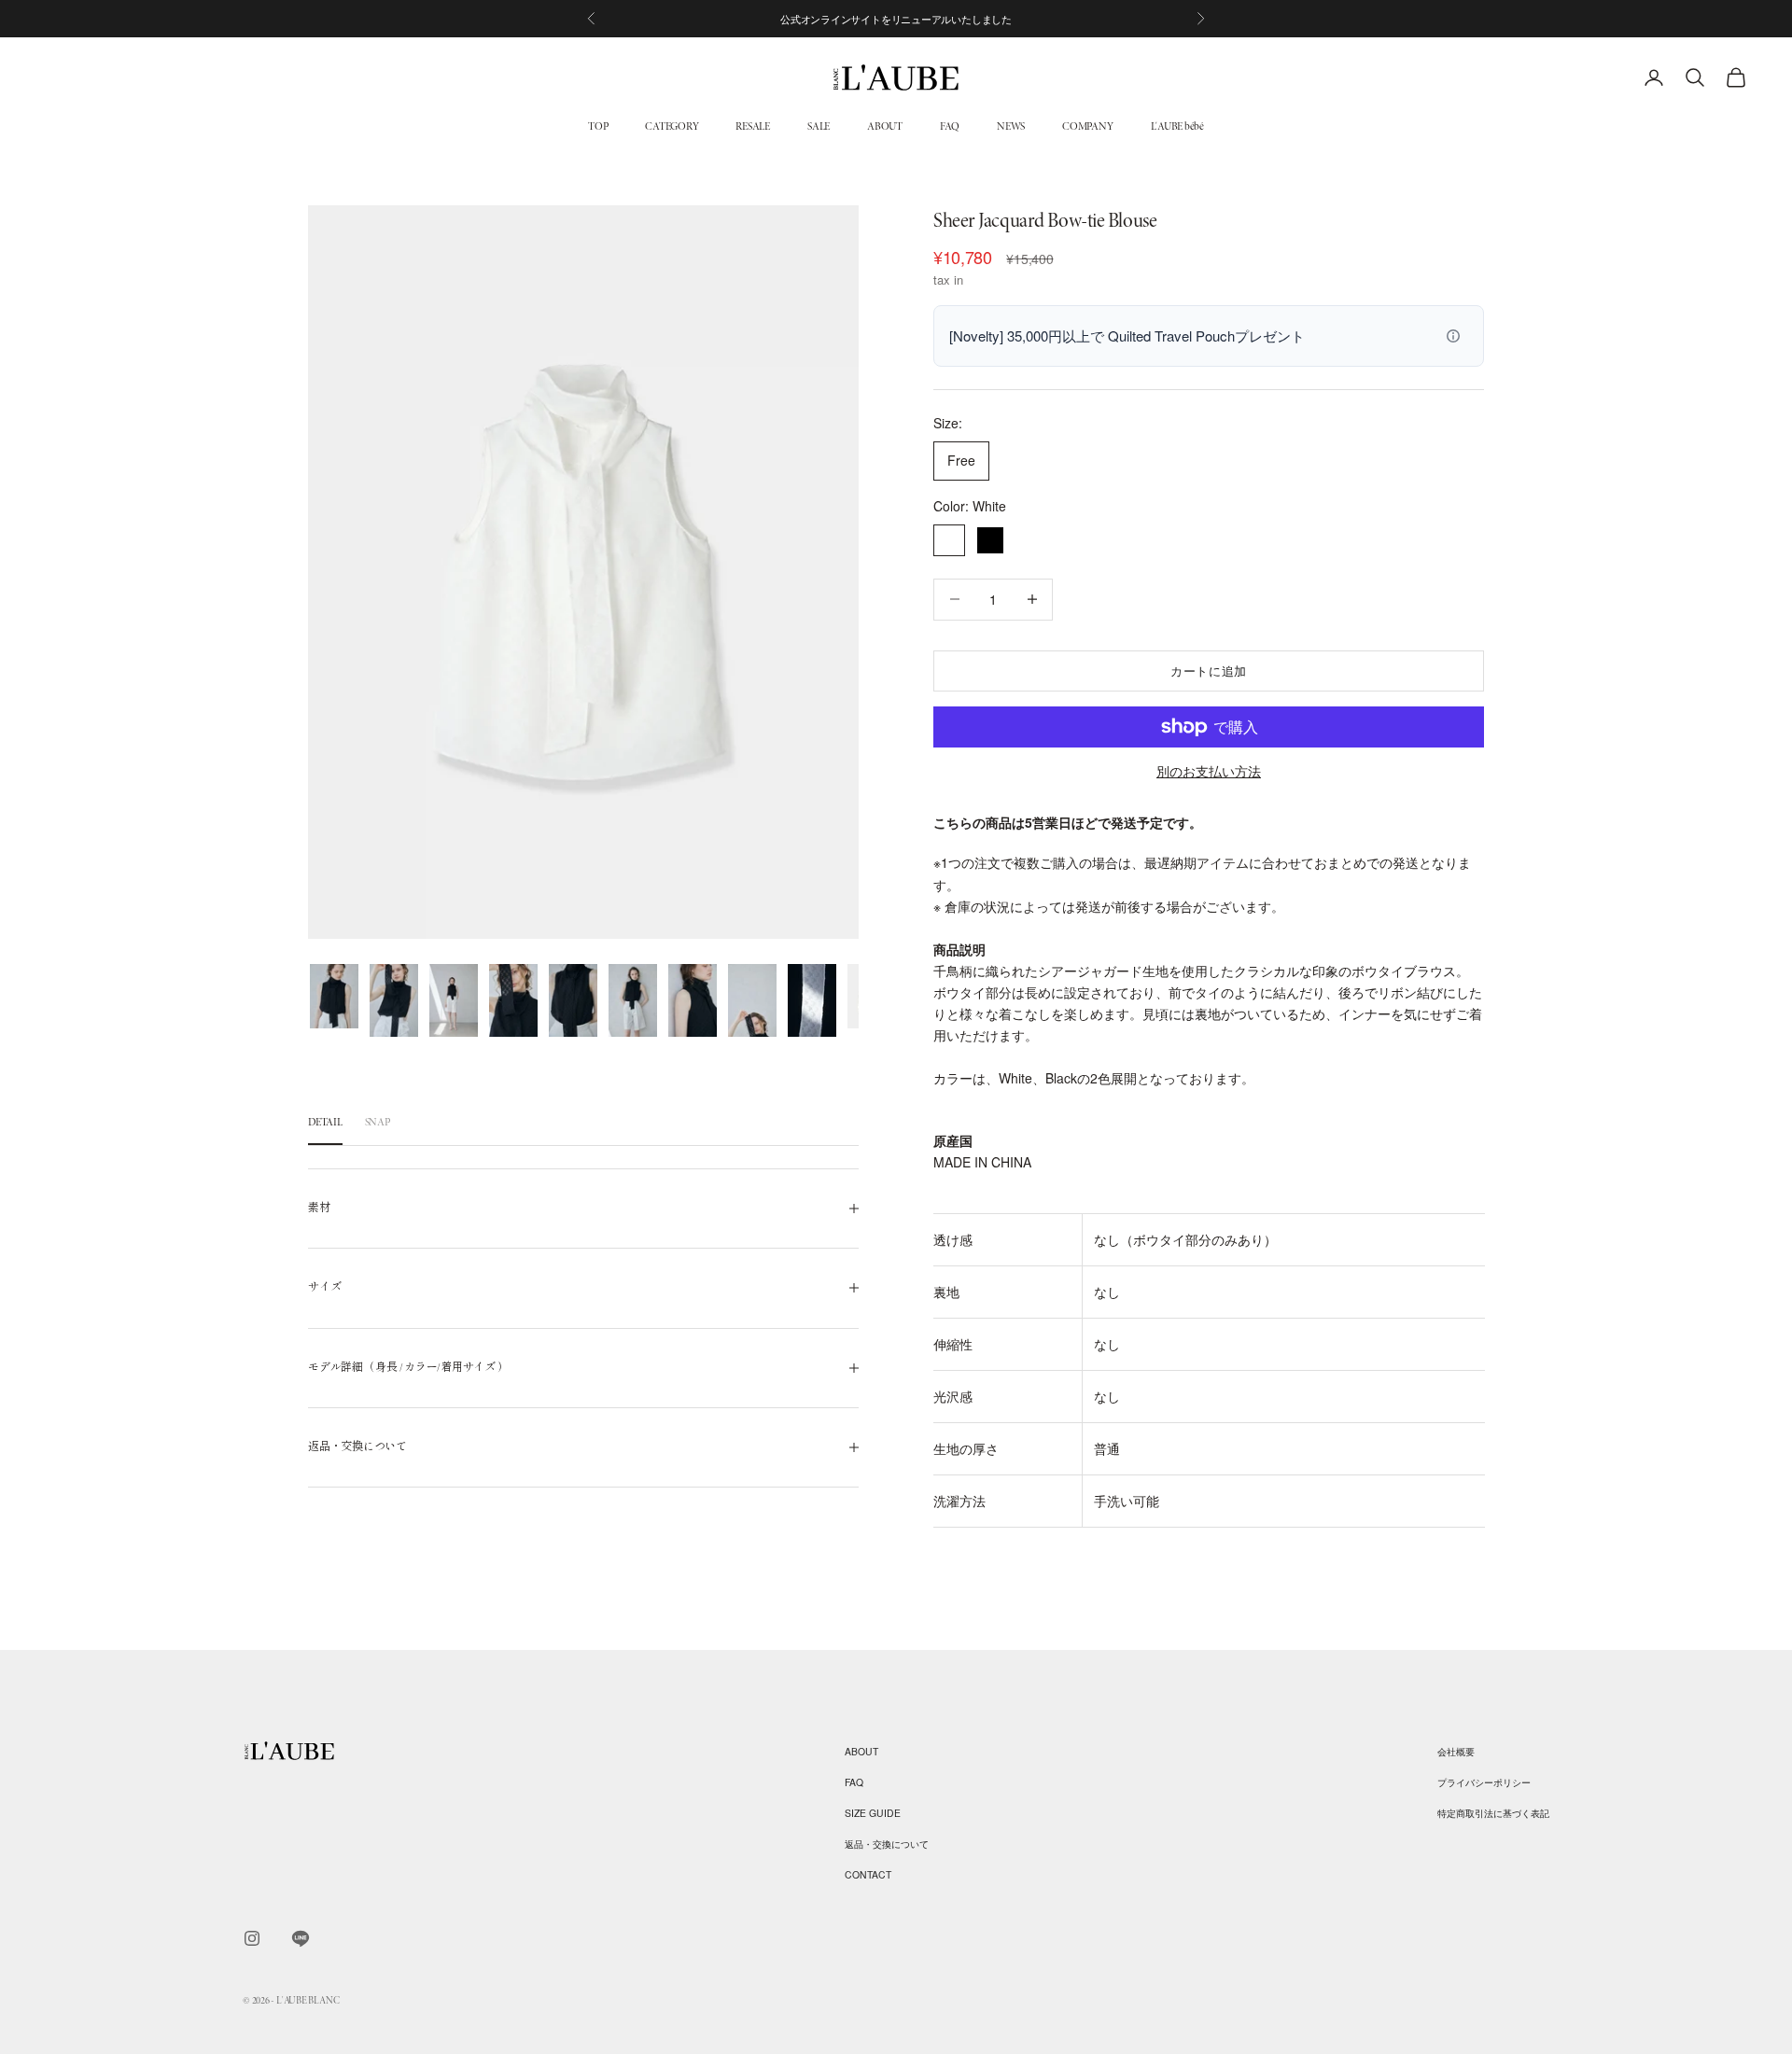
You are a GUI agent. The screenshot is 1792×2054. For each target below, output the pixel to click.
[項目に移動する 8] (752, 1000)
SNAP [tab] (378, 1122)
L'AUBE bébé (1177, 126)
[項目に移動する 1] (334, 997)
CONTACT (868, 1874)
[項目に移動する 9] (812, 1000)
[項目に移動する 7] (693, 1000)
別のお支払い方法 (1209, 771)
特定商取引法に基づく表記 (1493, 1813)
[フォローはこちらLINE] (301, 1938)
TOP (598, 126)
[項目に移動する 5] (573, 1000)
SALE (819, 126)
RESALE (753, 126)
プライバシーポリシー (1484, 1782)
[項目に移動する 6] (633, 1000)
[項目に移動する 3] (454, 1000)
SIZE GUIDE (873, 1813)
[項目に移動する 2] (394, 1000)
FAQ (950, 126)
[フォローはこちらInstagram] (252, 1938)
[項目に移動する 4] (513, 1000)
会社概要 (1456, 1751)
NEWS (1011, 126)
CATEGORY (672, 126)
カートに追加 (1209, 671)
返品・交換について (887, 1844)
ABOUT (885, 126)
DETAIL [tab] (325, 1122)
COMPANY (1087, 126)
